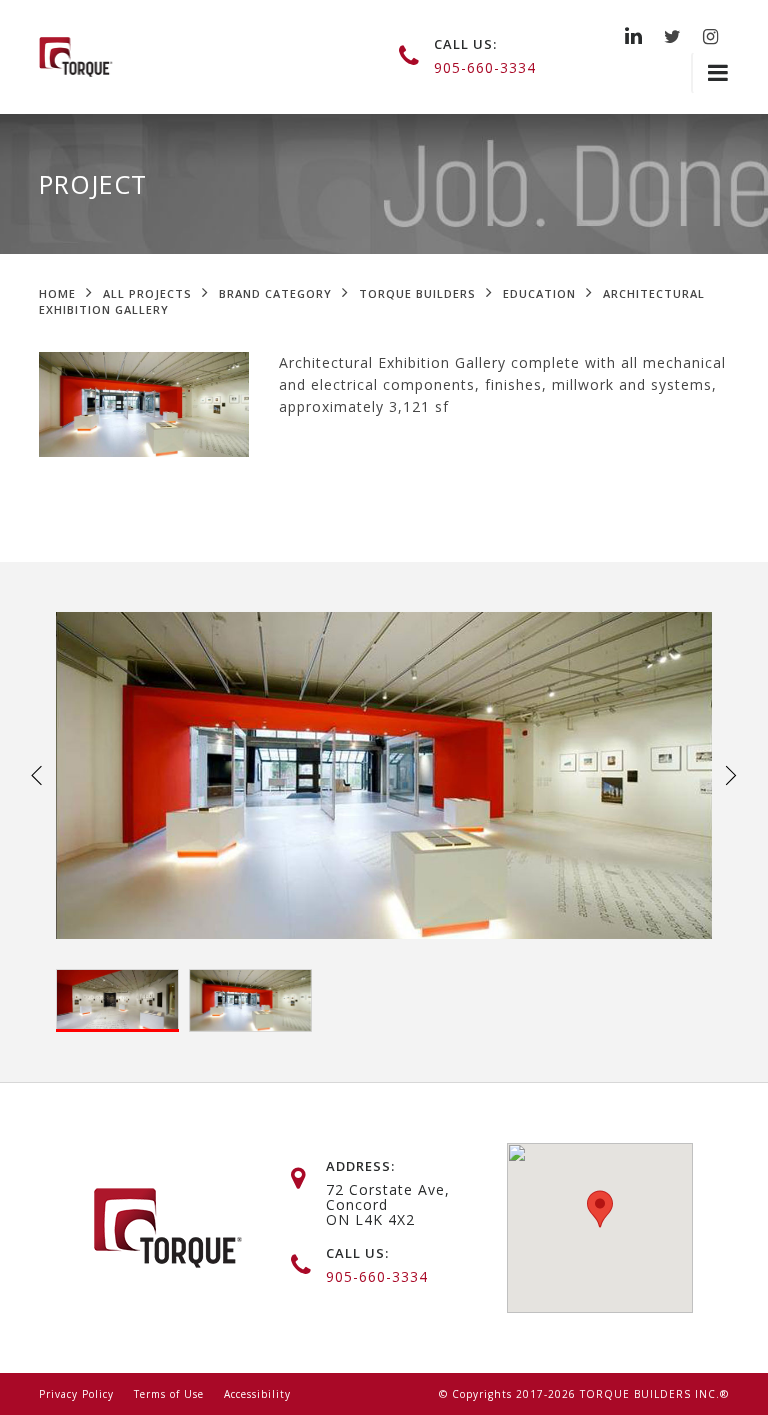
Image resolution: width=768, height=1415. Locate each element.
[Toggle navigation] (710, 73)
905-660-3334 (485, 67)
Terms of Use (169, 1394)
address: (360, 1166)
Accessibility (257, 1394)
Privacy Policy (76, 1394)
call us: (465, 44)
